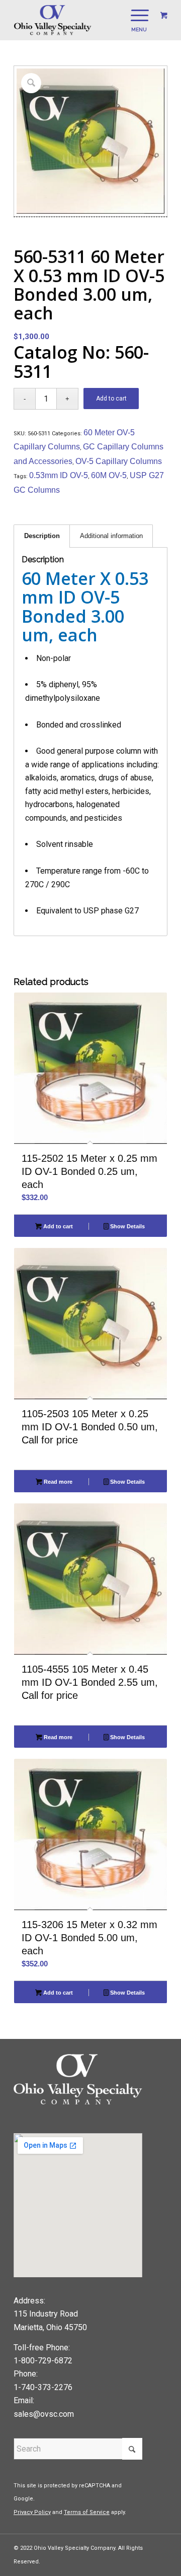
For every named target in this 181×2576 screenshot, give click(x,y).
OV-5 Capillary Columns (119, 461)
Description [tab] (42, 536)
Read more (57, 1482)
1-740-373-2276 (43, 2387)
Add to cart (111, 399)
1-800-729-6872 (43, 2361)
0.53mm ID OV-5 (59, 475)
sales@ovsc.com (44, 2414)
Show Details (127, 1226)
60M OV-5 (109, 475)
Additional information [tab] (111, 536)
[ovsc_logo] (75, 20)
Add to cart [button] (57, 1226)
